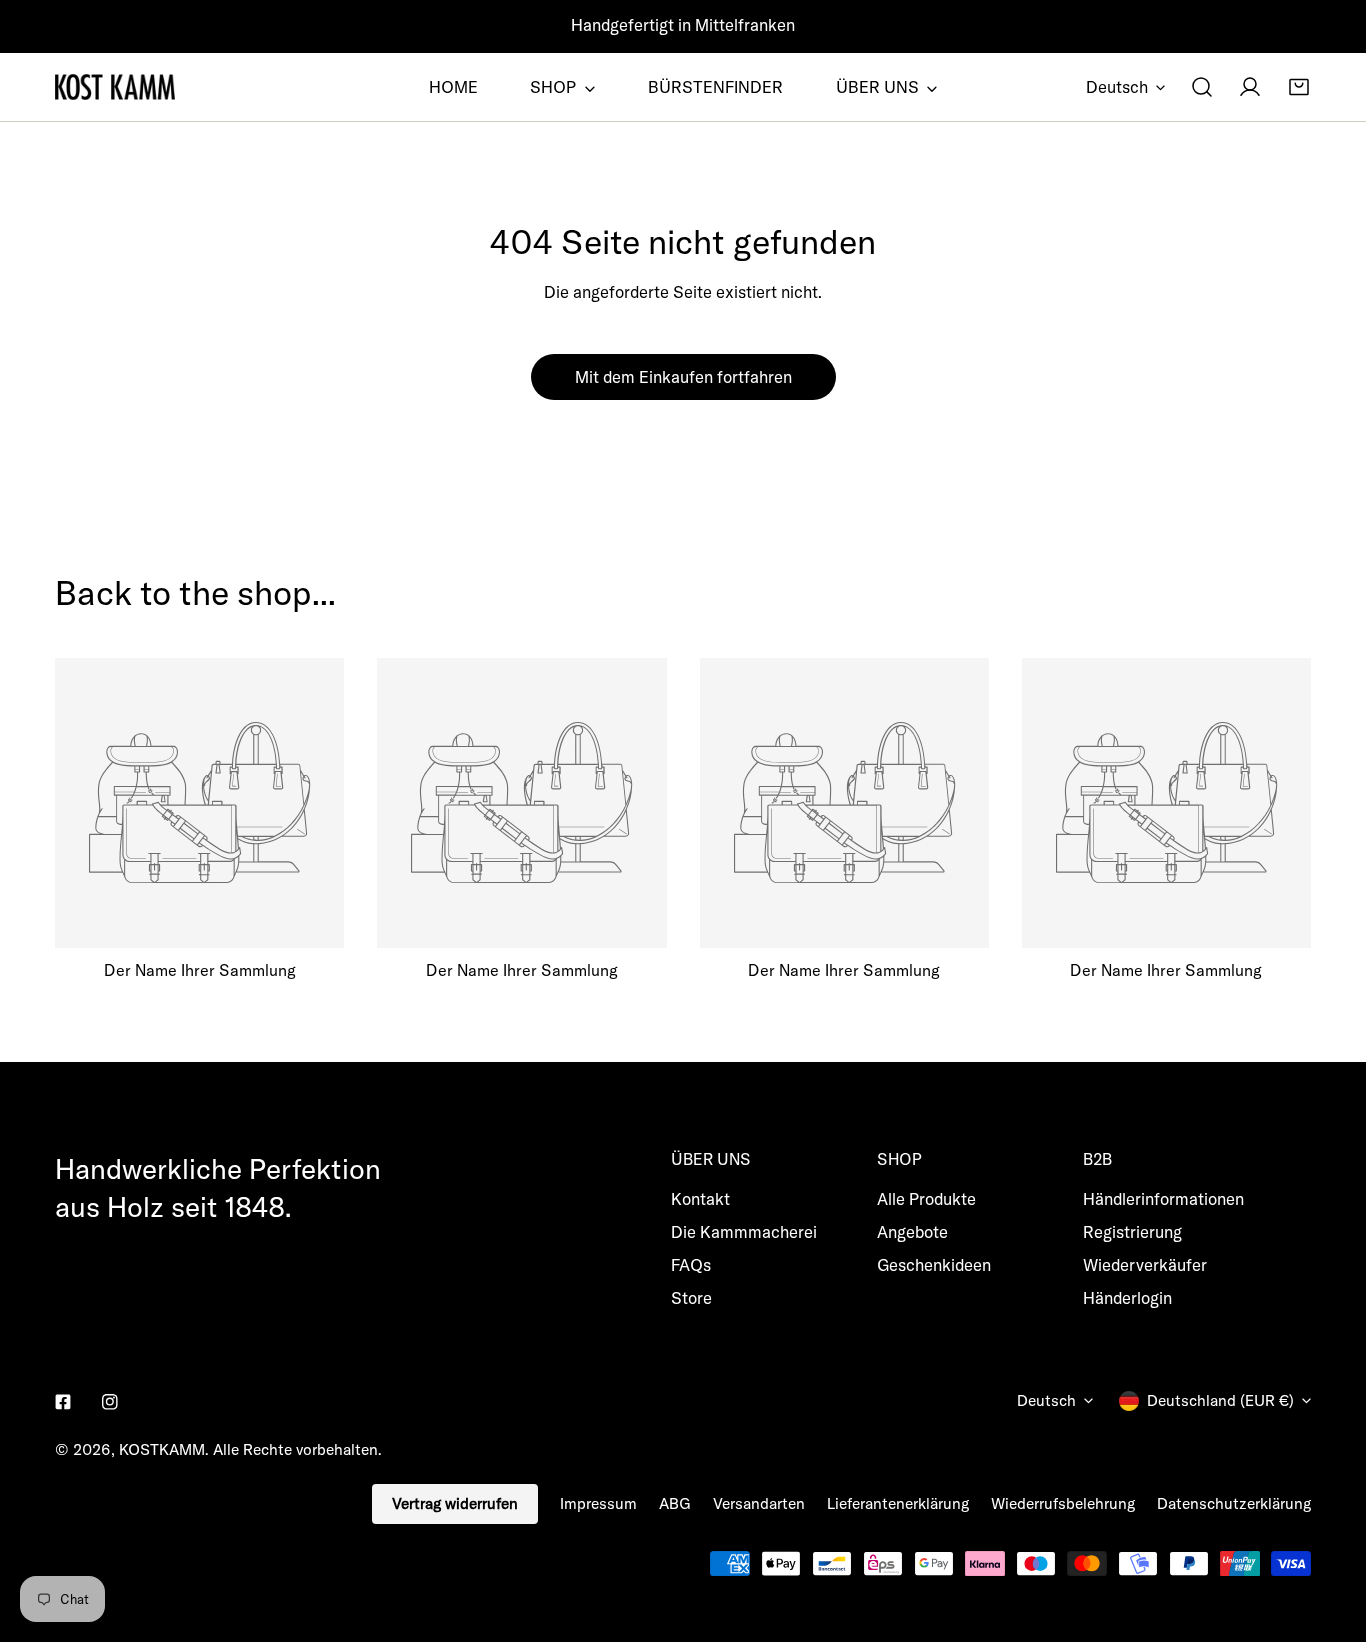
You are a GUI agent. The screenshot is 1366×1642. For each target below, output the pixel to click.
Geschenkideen (934, 1264)
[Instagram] (109, 1402)
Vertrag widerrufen (455, 1503)
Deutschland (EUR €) (1220, 1400)
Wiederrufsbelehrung (1063, 1503)
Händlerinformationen (1163, 1198)
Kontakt (700, 1198)
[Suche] (1202, 87)
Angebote (912, 1231)
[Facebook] (63, 1402)
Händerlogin (1127, 1297)
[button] (1299, 87)
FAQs (691, 1264)
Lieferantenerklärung (898, 1503)
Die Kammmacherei (744, 1231)
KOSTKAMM (162, 1449)
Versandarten (759, 1503)
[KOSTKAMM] (115, 87)
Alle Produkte (926, 1198)
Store (691, 1297)
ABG (675, 1503)
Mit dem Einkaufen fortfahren (683, 376)
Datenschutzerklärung (1234, 1503)
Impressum (598, 1503)
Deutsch (1117, 86)
